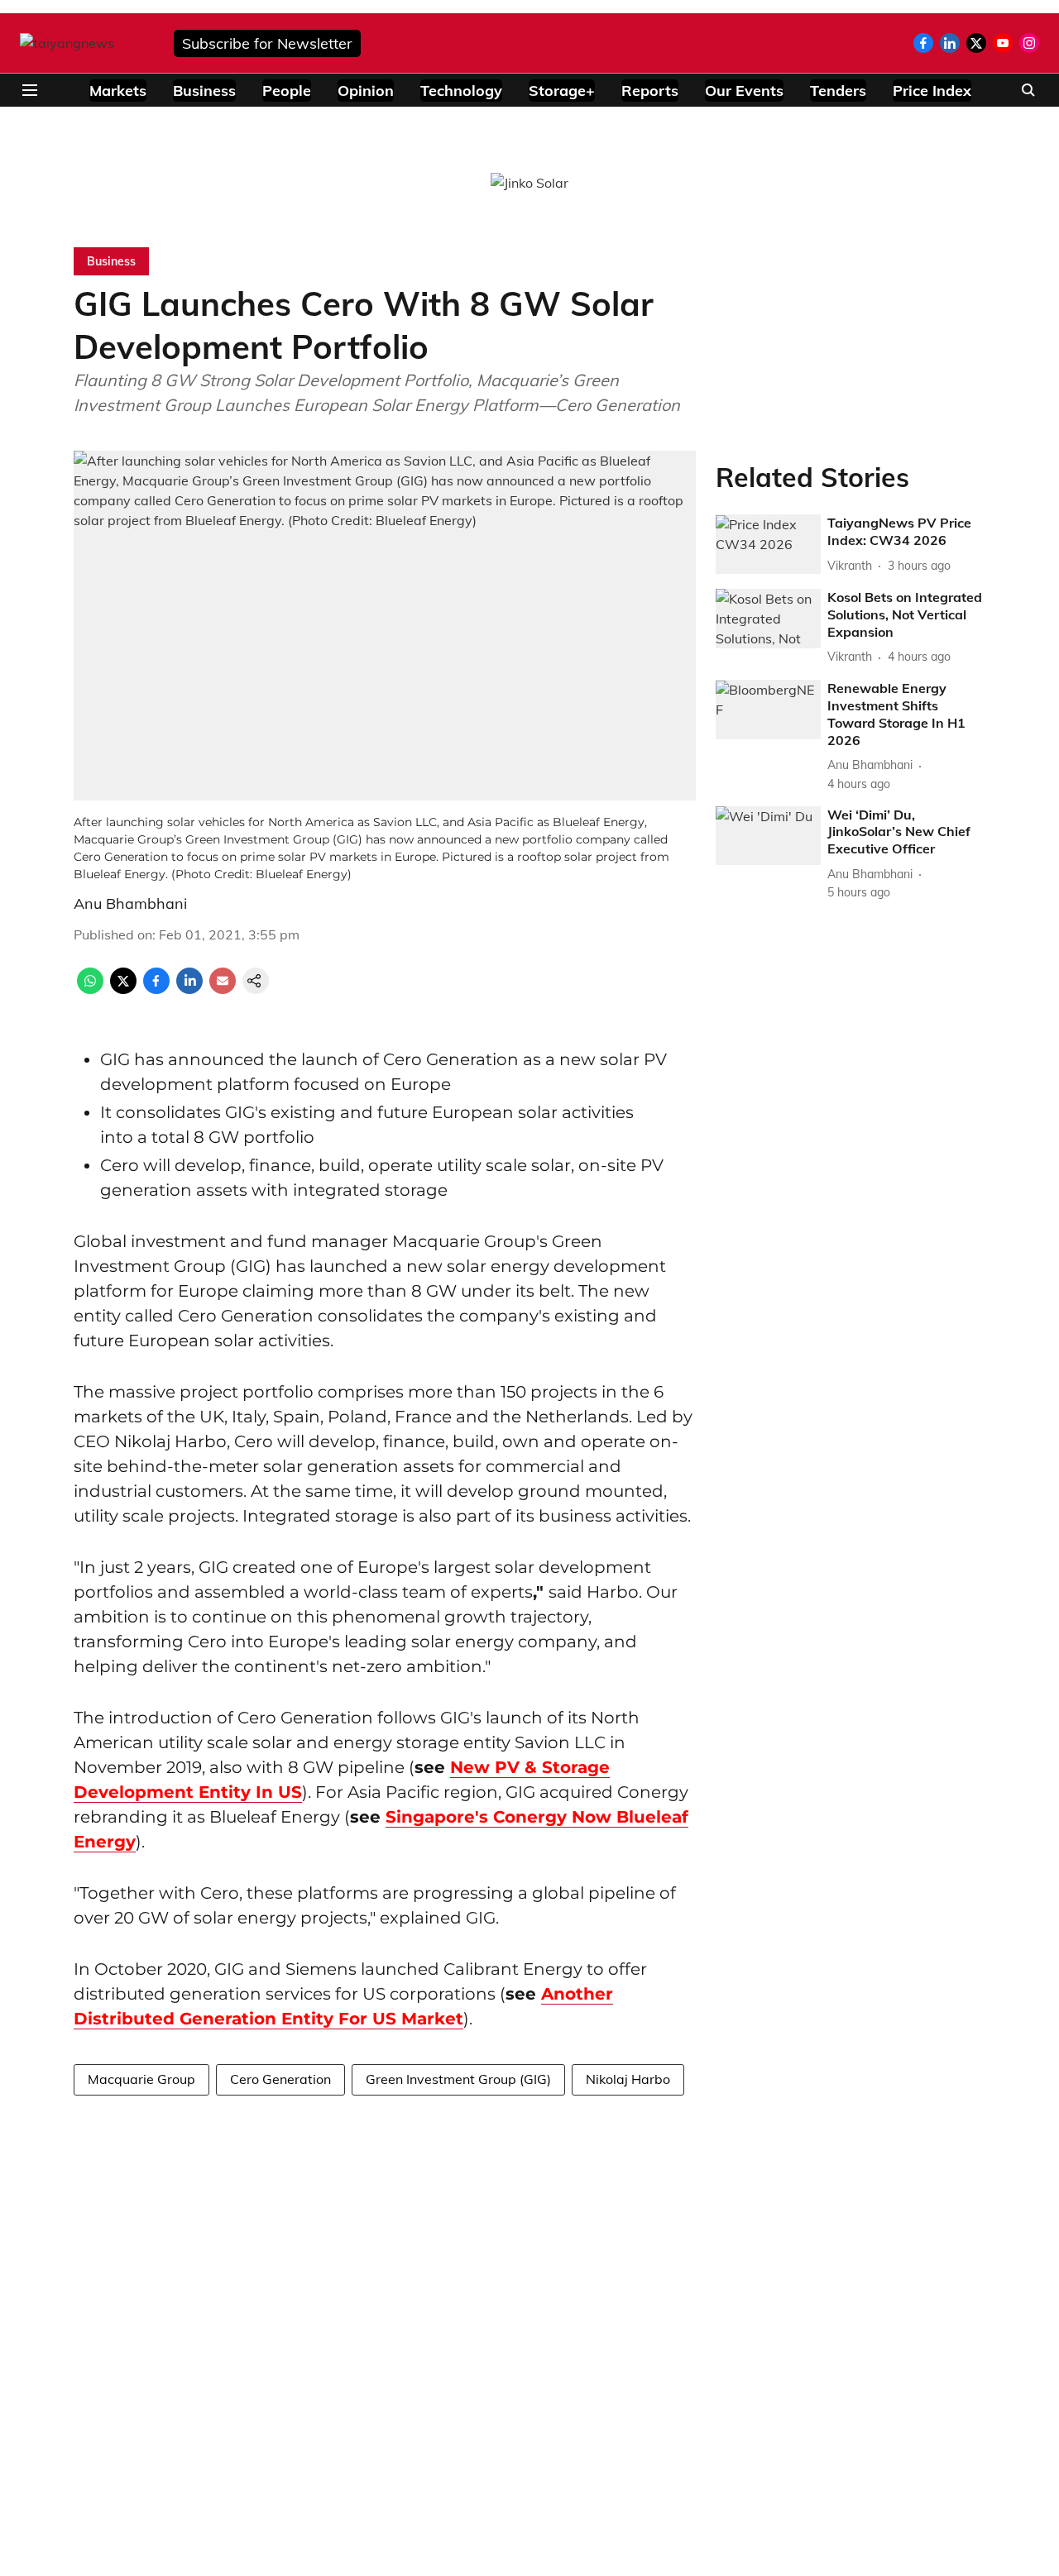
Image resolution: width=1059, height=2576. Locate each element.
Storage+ (562, 91)
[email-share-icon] (223, 989)
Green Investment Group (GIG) (458, 2079)
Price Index (932, 91)
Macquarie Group (141, 2079)
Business (204, 91)
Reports (650, 91)
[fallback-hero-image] (768, 545)
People (287, 91)
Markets (118, 91)
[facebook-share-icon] (156, 989)
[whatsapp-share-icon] (90, 989)
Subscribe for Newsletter (267, 43)
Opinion (366, 91)
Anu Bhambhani (130, 903)
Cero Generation (280, 2079)
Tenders (838, 91)
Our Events (744, 91)
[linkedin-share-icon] (189, 989)
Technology (461, 91)
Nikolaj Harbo (628, 2079)
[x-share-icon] (123, 989)
